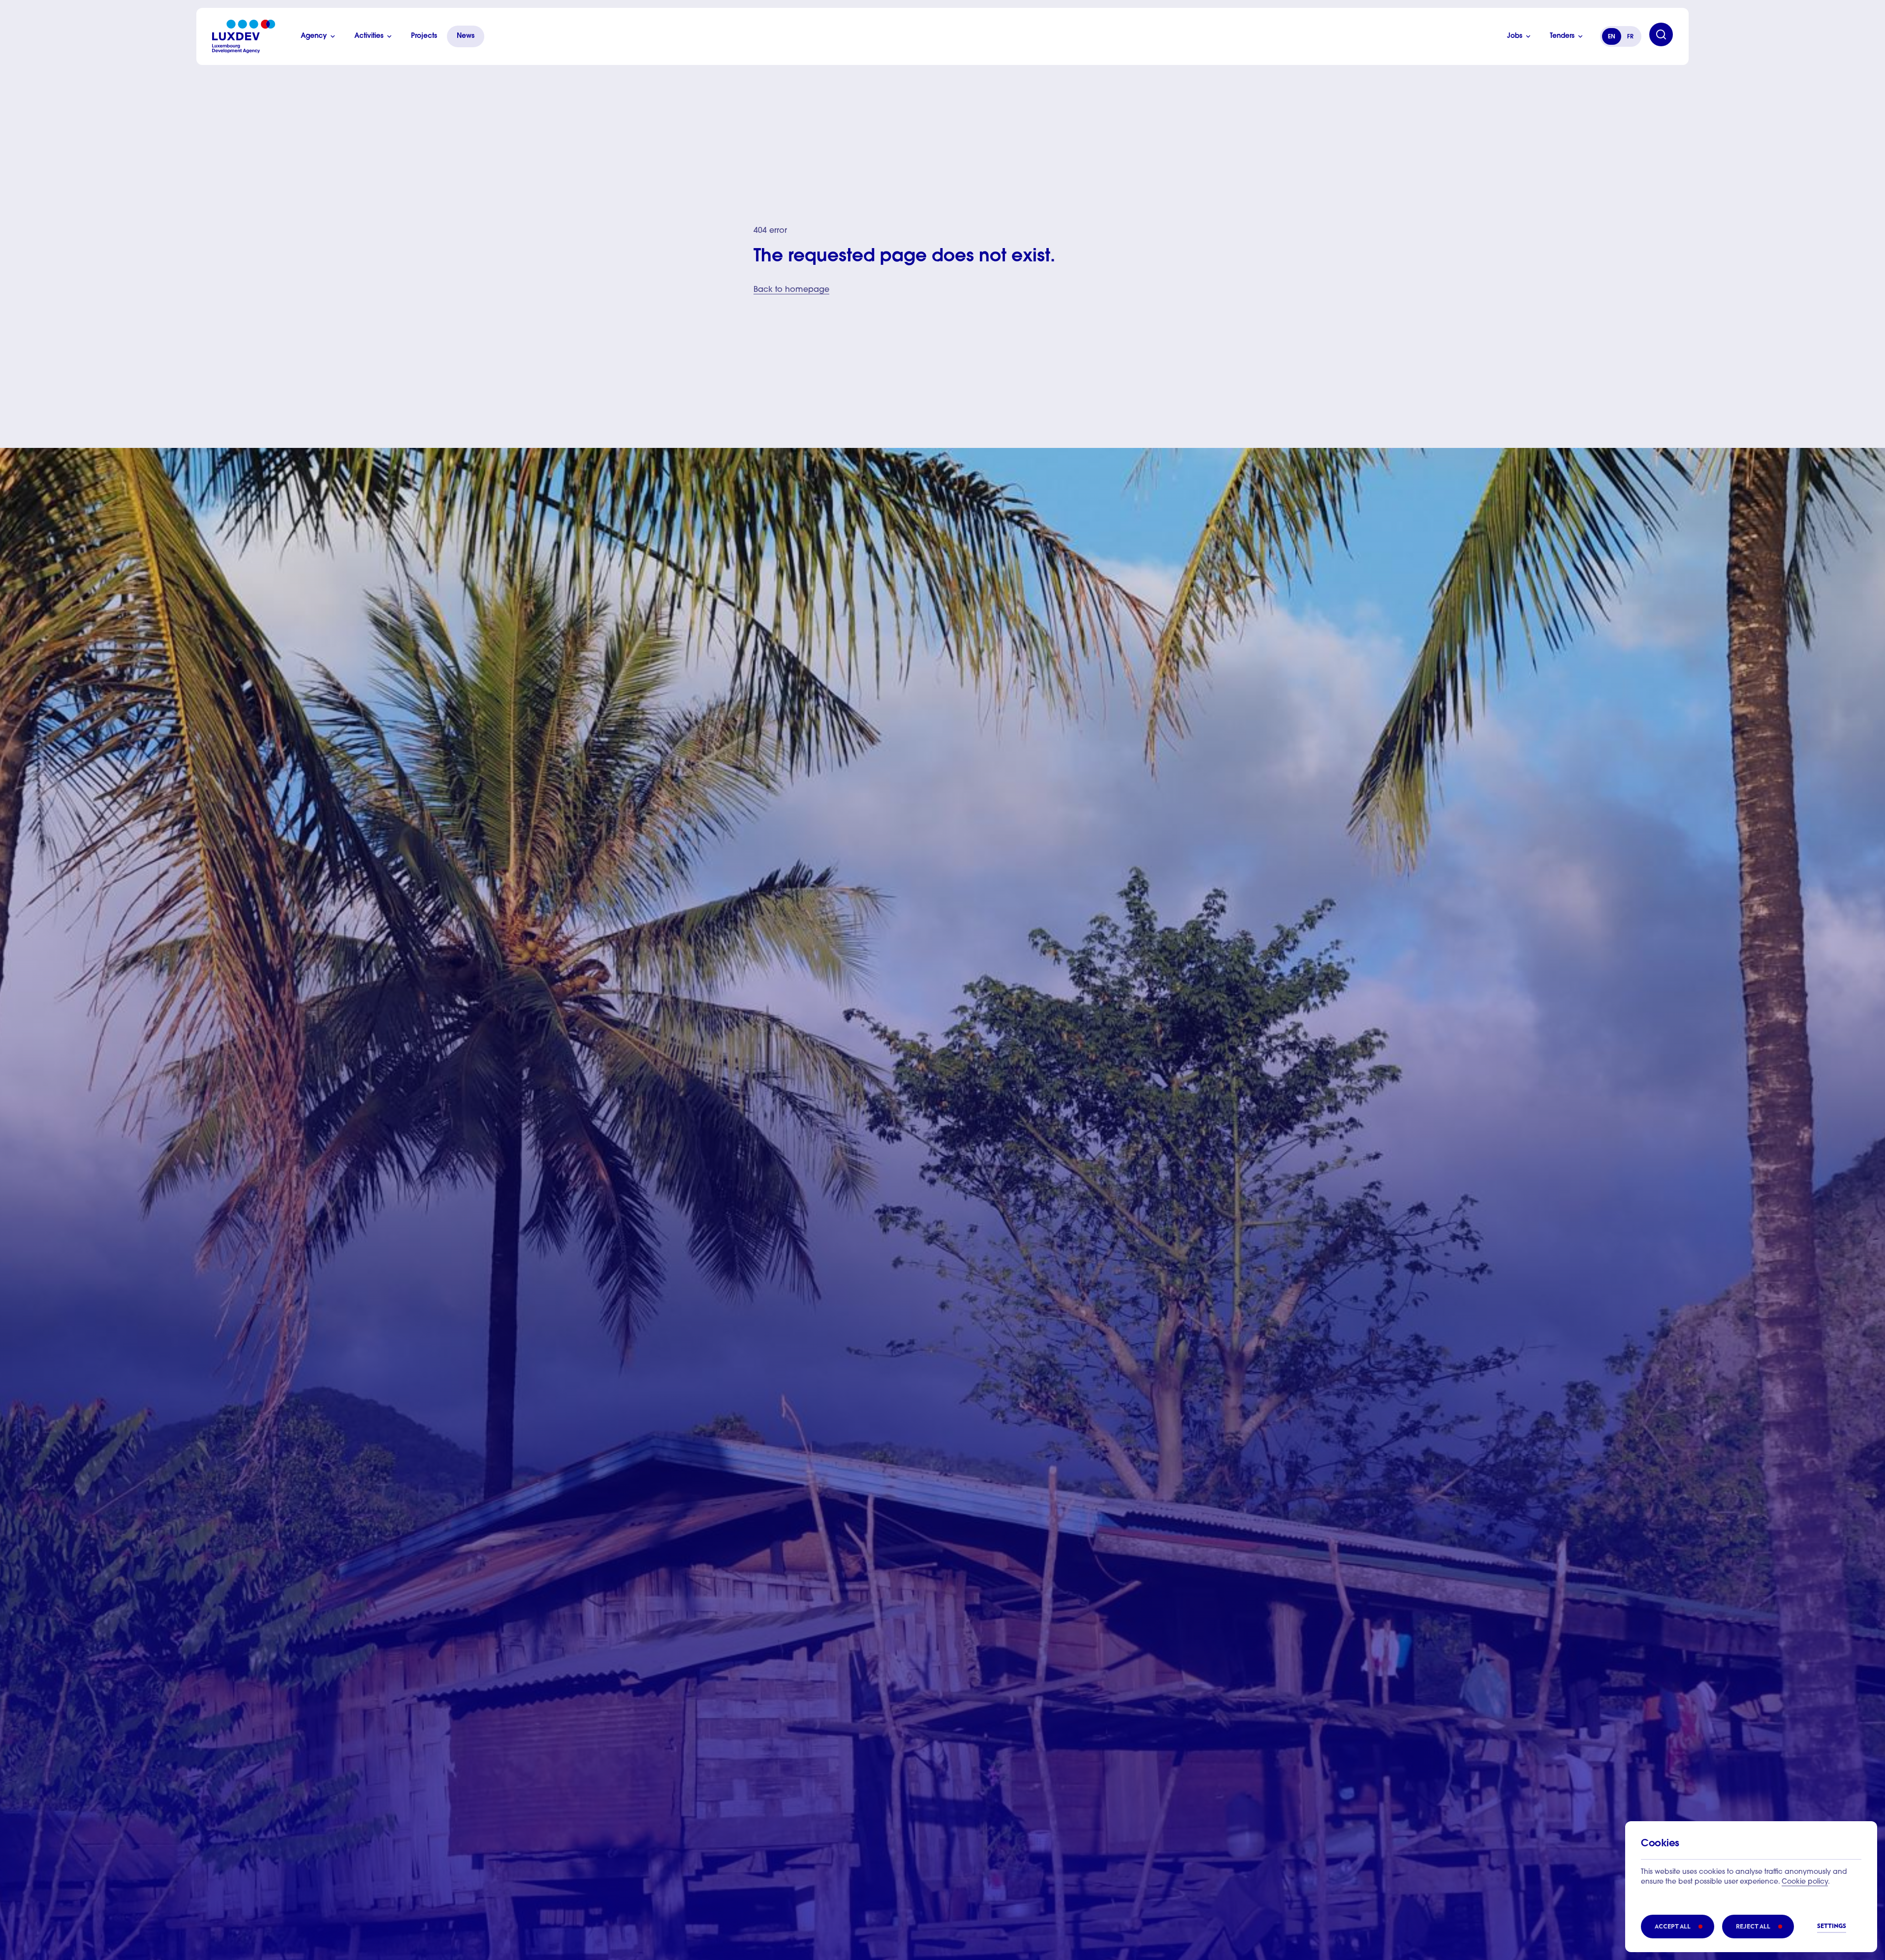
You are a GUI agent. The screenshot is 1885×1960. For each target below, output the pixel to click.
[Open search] (1661, 34)
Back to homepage (791, 290)
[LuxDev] (244, 36)
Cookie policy (1805, 1882)
